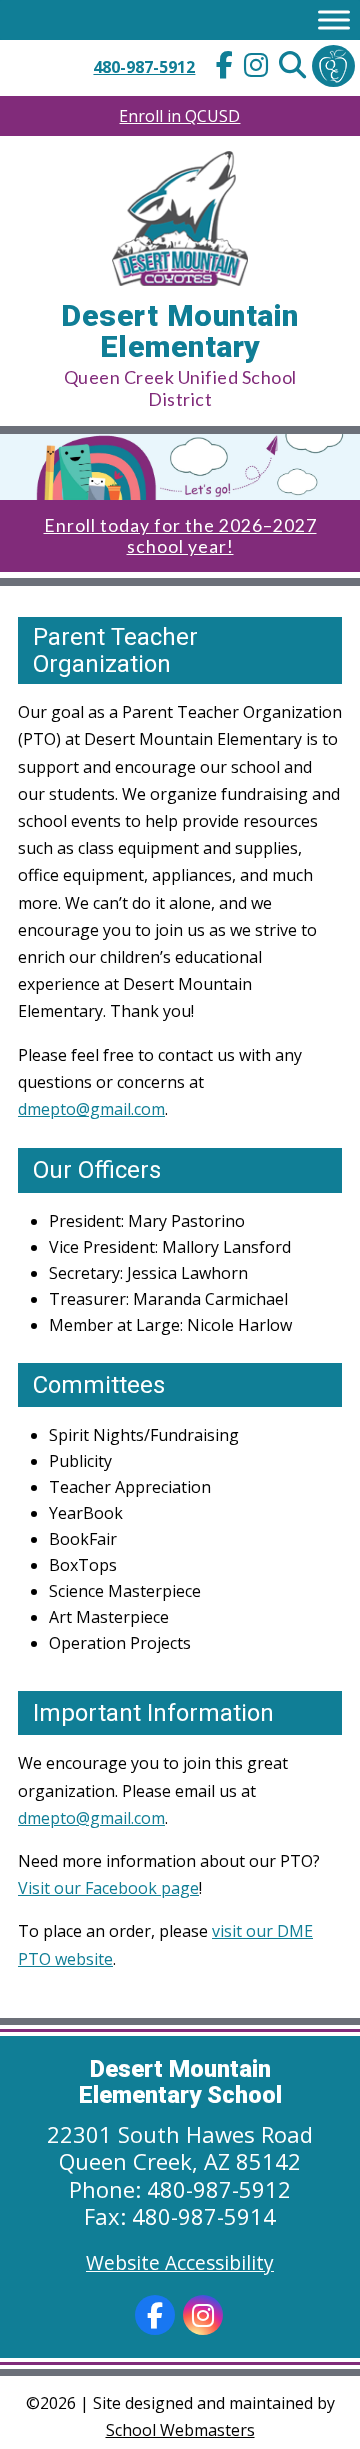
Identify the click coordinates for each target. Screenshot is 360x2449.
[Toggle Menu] (334, 19)
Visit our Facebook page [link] (108, 1888)
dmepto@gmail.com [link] (91, 1109)
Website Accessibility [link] (180, 2262)
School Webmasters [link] (180, 2430)
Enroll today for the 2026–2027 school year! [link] (180, 536)
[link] (224, 67)
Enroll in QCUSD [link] (179, 116)
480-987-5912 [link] (144, 67)
